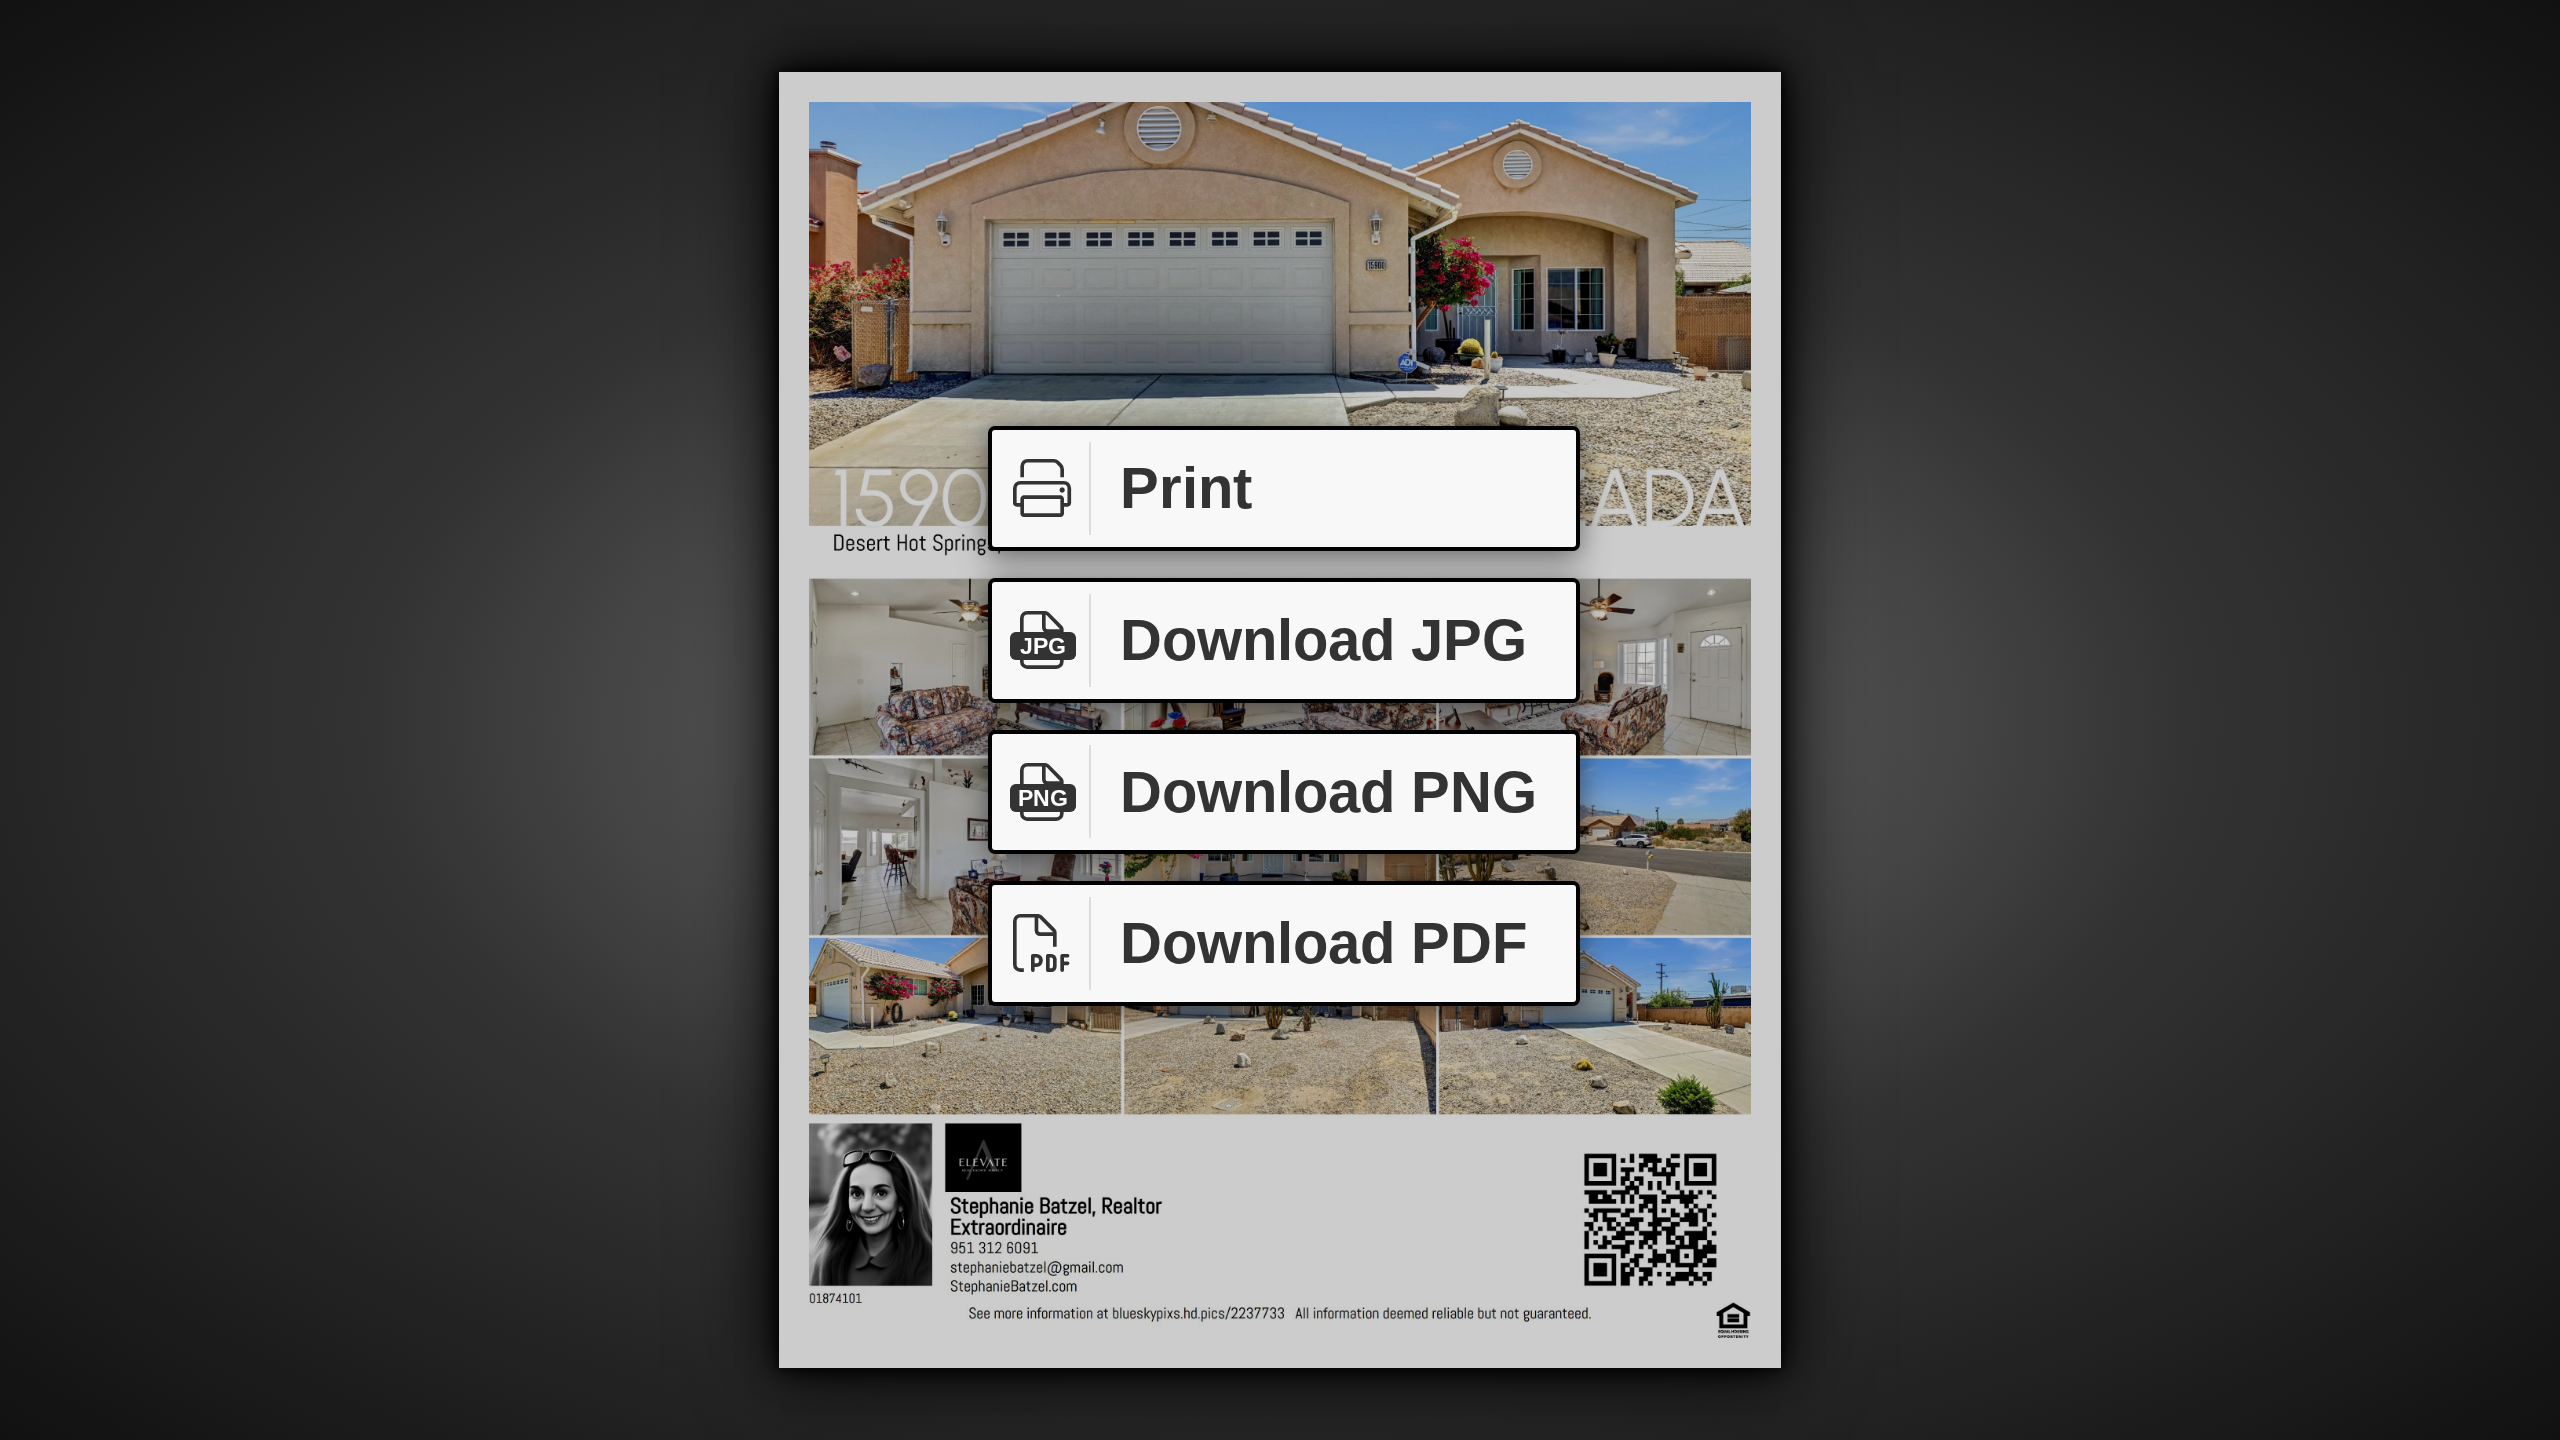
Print (1186, 487)
